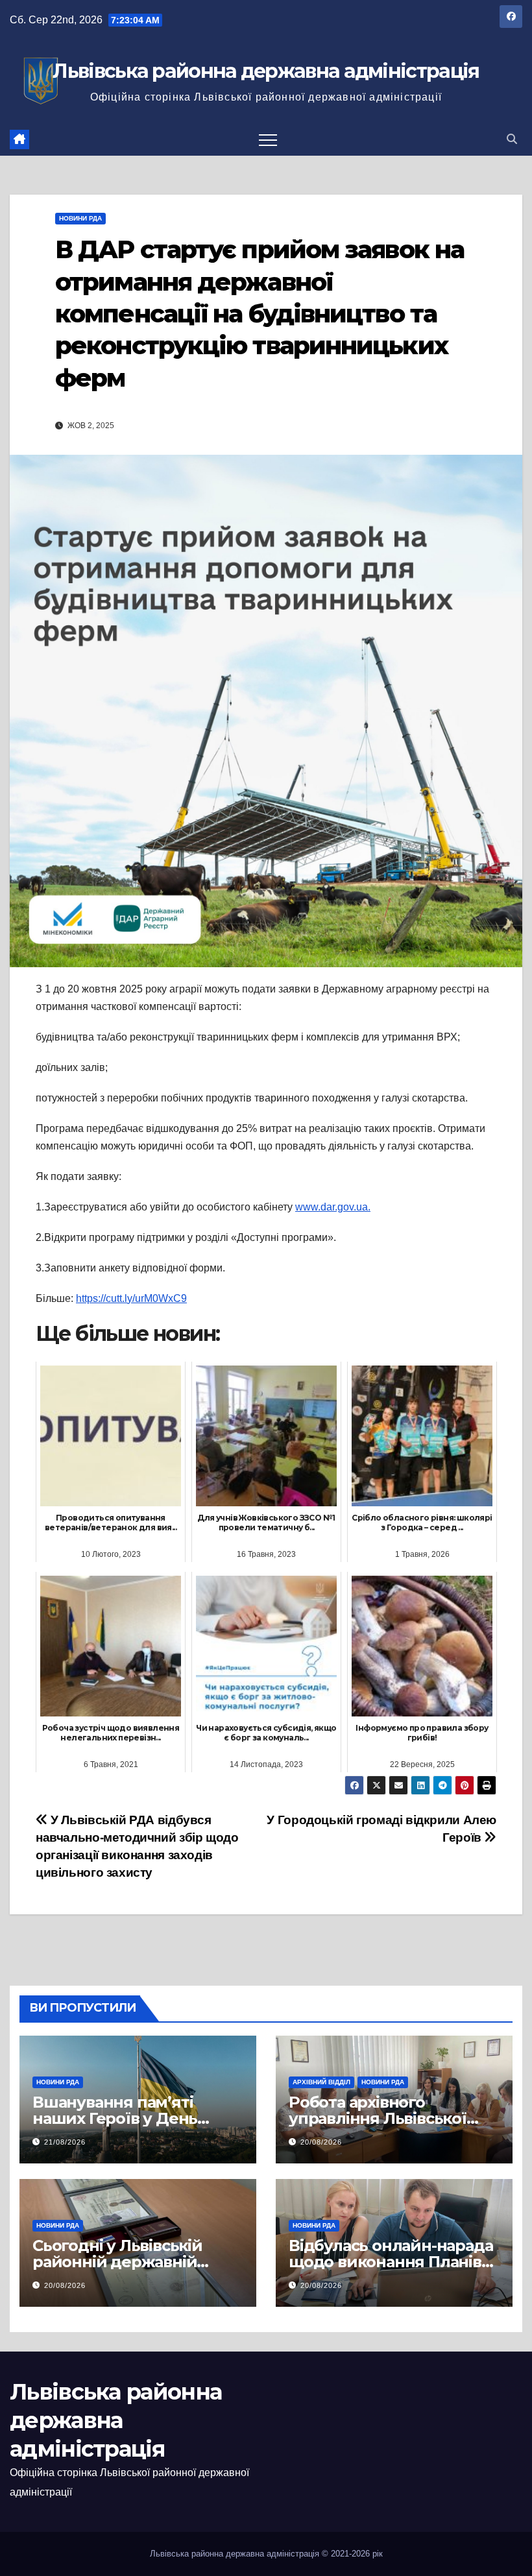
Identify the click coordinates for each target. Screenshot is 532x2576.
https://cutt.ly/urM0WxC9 (131, 1298)
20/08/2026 (321, 2142)
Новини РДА (80, 218)
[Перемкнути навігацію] (268, 139)
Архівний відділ (321, 2082)
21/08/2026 (65, 2142)
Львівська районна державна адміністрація (266, 71)
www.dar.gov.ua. (333, 1207)
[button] (512, 139)
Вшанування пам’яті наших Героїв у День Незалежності (115, 2118)
